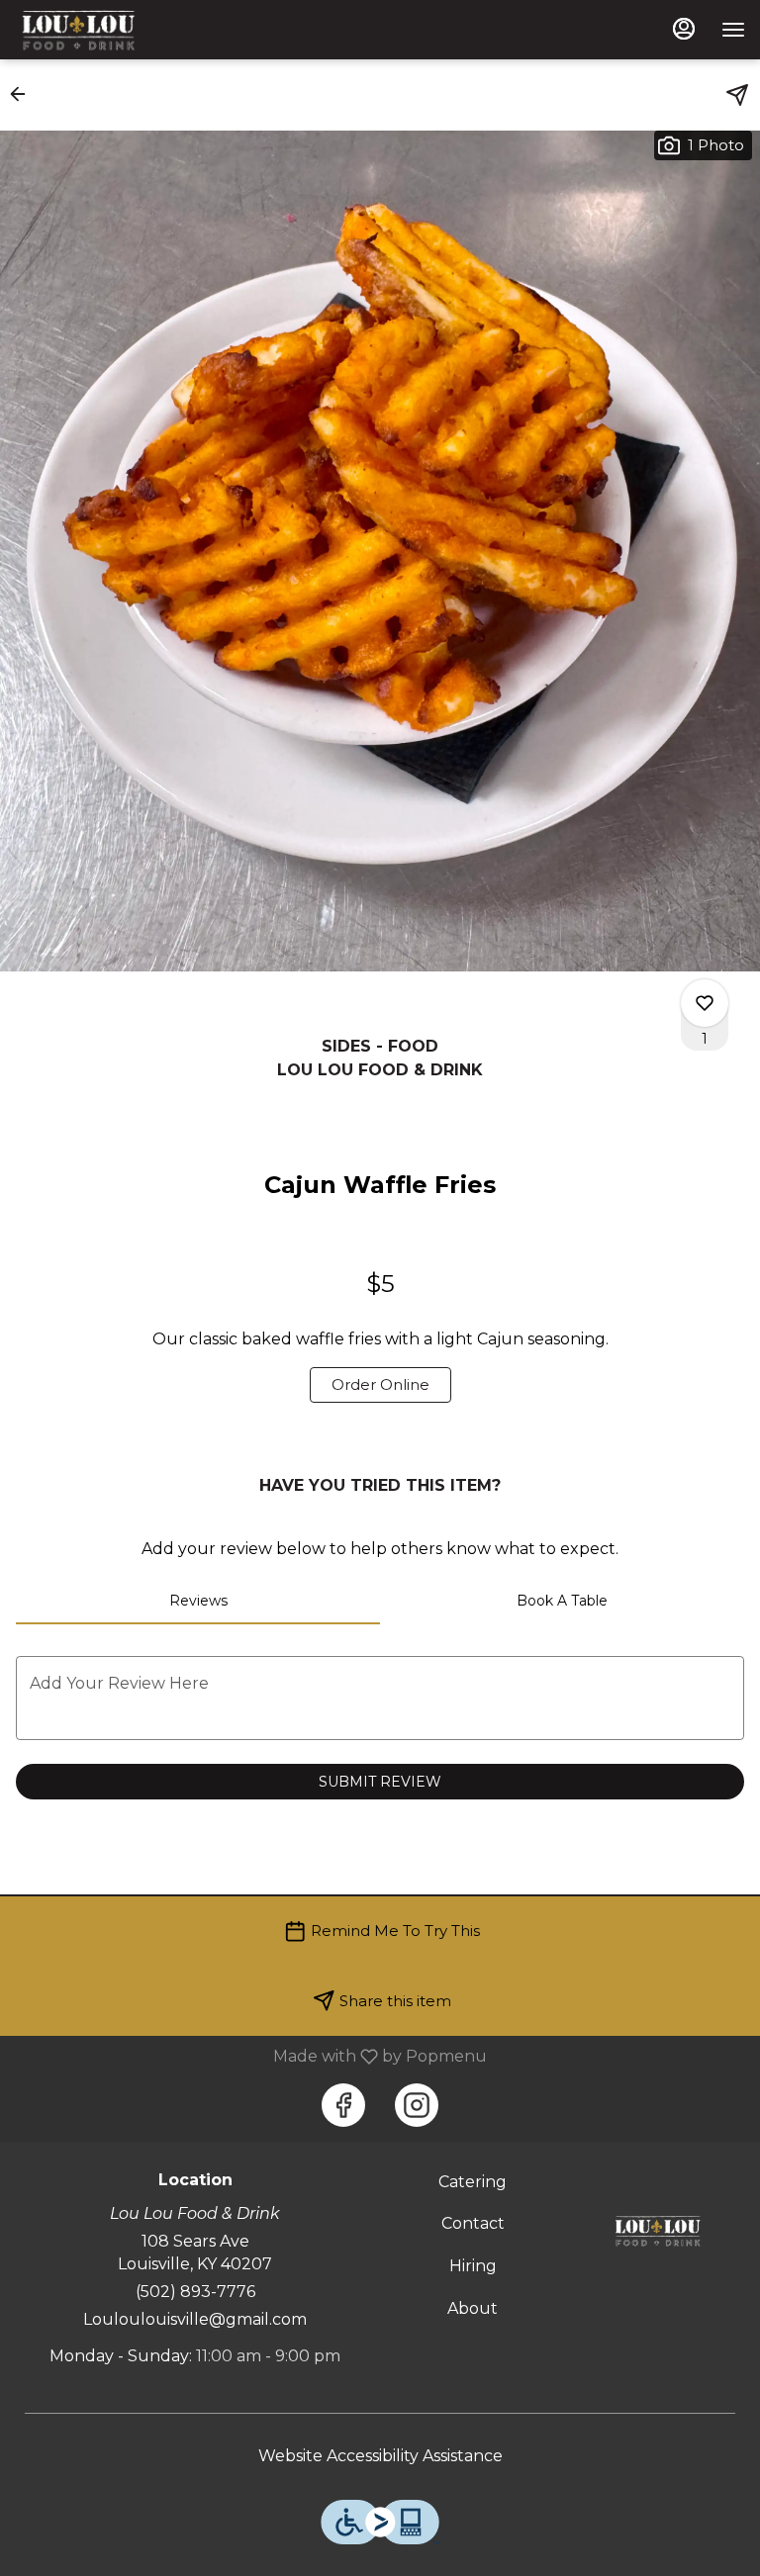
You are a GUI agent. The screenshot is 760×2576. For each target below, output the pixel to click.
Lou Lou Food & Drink (658, 2231)
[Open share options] (737, 95)
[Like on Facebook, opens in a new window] (343, 2105)
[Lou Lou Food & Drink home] (104, 30)
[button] (24, 94)
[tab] (198, 1601)
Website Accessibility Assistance (380, 2456)
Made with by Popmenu (251, 2056)
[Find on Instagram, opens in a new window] (417, 2105)
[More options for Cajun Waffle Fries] (705, 1003)
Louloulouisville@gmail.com (195, 2319)
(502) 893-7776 (195, 2292)
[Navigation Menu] (733, 30)
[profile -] (684, 29)
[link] (380, 1385)
